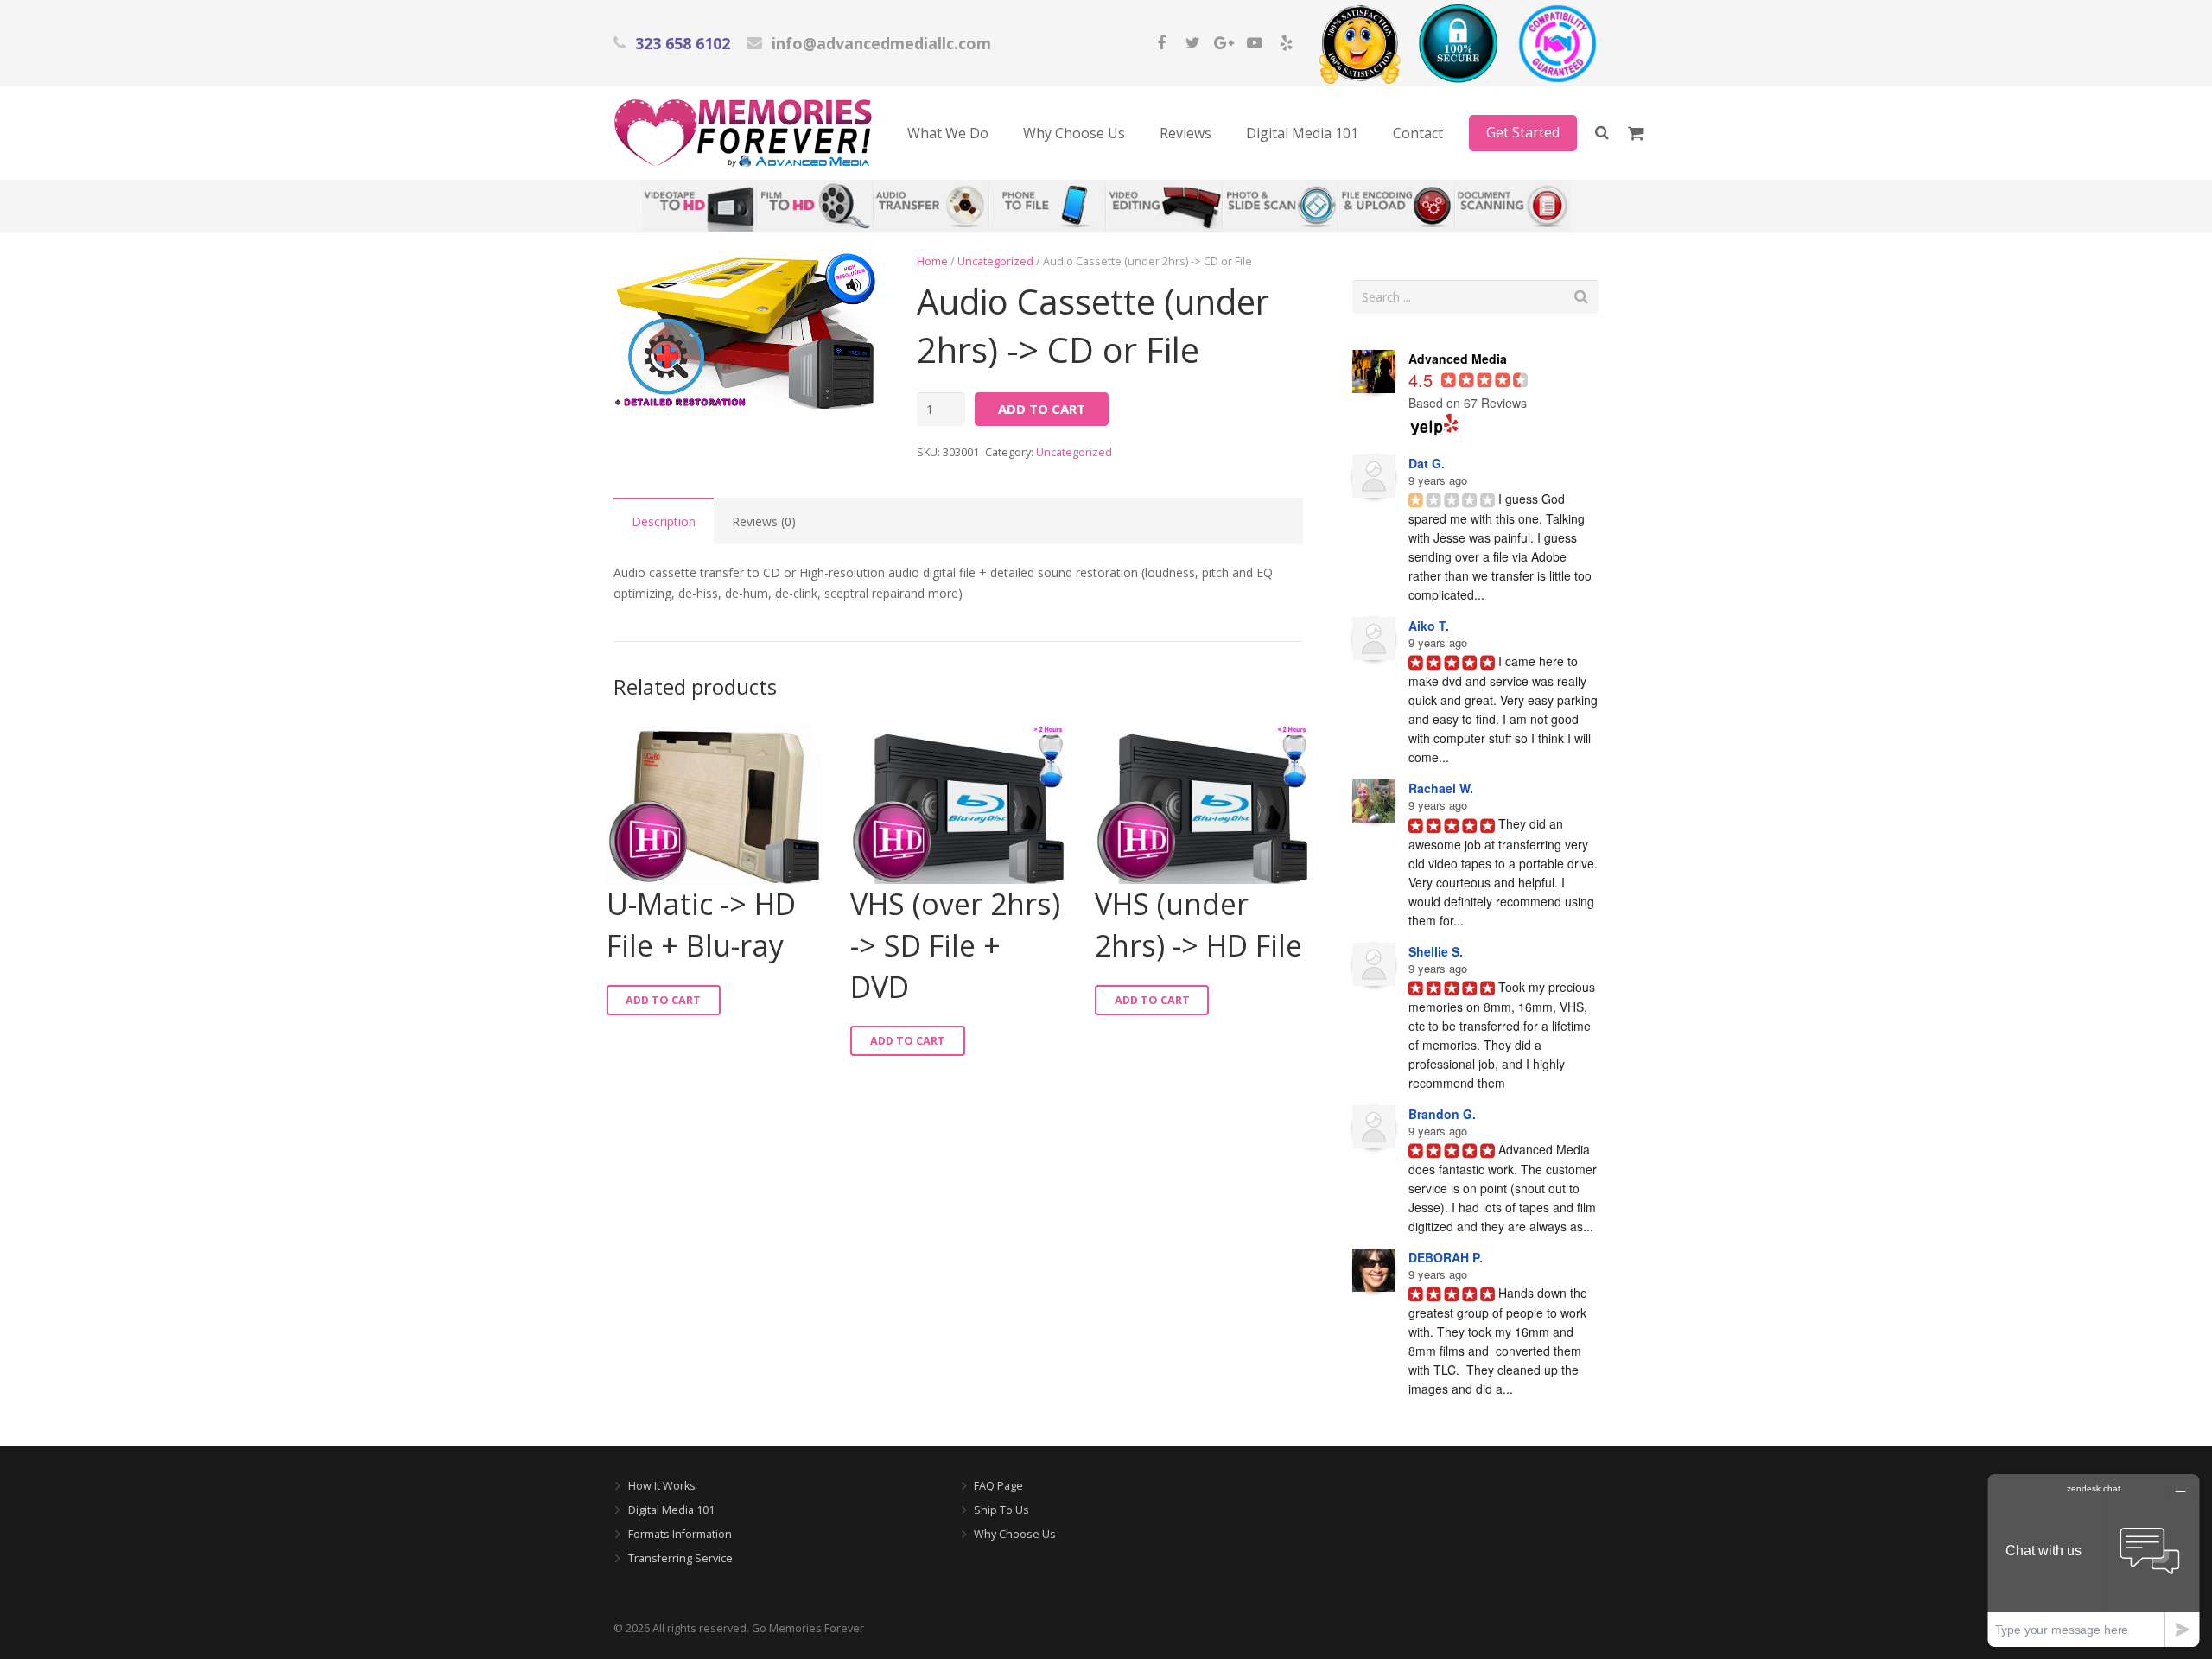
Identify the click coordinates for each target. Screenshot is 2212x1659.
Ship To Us (1001, 1510)
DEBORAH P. (1446, 1257)
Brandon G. (1442, 1114)
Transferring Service (680, 1558)
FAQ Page (998, 1486)
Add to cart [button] (663, 1000)
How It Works (662, 1486)
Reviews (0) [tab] (764, 521)
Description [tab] (664, 521)
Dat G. (1427, 463)
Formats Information (680, 1534)
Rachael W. (1441, 788)
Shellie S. (1436, 951)
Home (932, 261)
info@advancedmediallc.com (881, 43)
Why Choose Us (1015, 1534)
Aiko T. (1429, 626)
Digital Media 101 (671, 1510)
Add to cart (1042, 409)
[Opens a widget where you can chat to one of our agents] (2094, 1560)
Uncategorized (995, 261)
